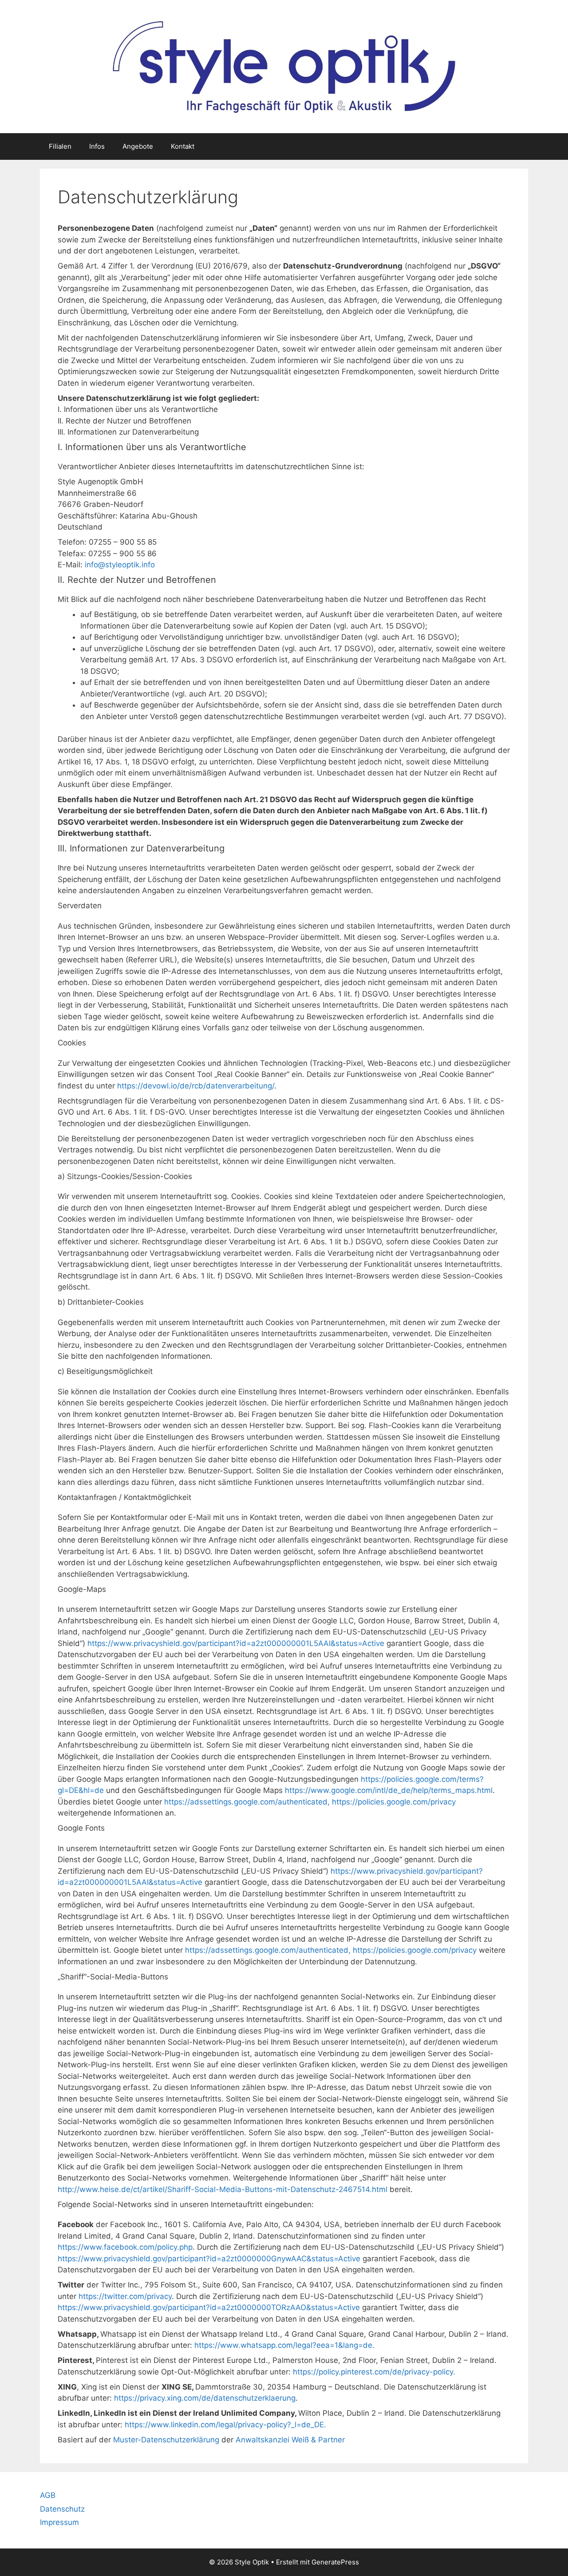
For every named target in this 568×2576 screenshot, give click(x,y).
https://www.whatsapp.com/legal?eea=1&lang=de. (284, 2345)
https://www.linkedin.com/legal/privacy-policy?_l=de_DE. (225, 2425)
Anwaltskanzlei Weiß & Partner (290, 2440)
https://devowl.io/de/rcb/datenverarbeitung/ (196, 1086)
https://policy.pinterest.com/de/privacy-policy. (374, 2372)
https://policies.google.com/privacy (394, 1802)
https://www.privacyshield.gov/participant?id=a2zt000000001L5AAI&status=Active (237, 1643)
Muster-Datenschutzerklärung (166, 2440)
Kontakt (183, 146)
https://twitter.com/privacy (125, 2296)
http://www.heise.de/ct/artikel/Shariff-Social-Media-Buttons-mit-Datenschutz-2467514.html (224, 2189)
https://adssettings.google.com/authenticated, (248, 1802)
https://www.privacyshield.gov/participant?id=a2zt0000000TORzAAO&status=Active (210, 2307)
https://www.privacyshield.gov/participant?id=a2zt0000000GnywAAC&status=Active (209, 2259)
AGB (48, 2495)
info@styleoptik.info (120, 565)
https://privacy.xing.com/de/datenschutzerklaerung (205, 2398)
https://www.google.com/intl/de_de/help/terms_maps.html (389, 1790)
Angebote (138, 146)
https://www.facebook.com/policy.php (125, 2247)
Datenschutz (62, 2509)
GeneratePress (335, 2562)
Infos (97, 146)
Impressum (59, 2522)
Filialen (60, 146)
